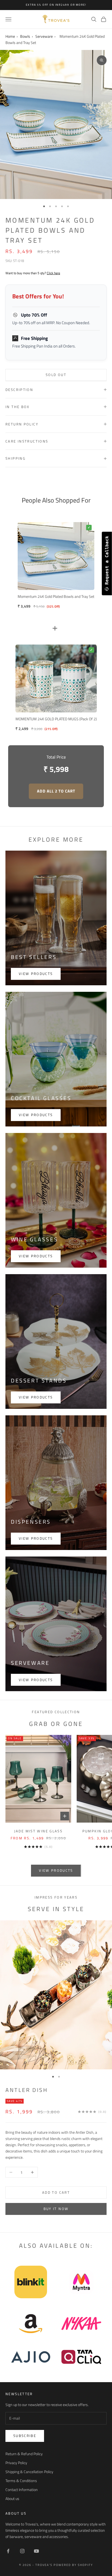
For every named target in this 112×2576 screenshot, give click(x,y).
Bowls (25, 36)
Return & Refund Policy (24, 2454)
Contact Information (22, 2490)
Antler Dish (27, 2090)
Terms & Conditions (21, 2481)
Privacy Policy (16, 2463)
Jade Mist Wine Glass (38, 1831)
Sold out (56, 375)
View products (36, 974)
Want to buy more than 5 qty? (33, 273)
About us (12, 2498)
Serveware (44, 36)
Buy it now (56, 2209)
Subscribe (25, 2436)
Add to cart (56, 2192)
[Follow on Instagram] (22, 2551)
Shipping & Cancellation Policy (29, 2472)
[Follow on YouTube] (36, 2551)
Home (10, 36)
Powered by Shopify (73, 2565)
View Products (36, 1680)
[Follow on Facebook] (8, 2551)
